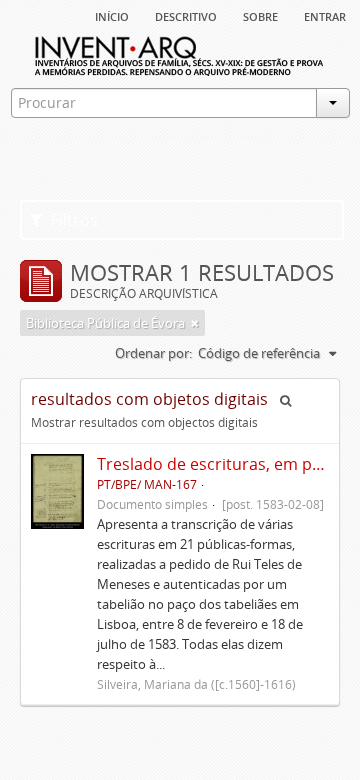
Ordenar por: (153, 353)
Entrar (325, 15)
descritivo (186, 15)
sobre (260, 15)
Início (112, 15)
